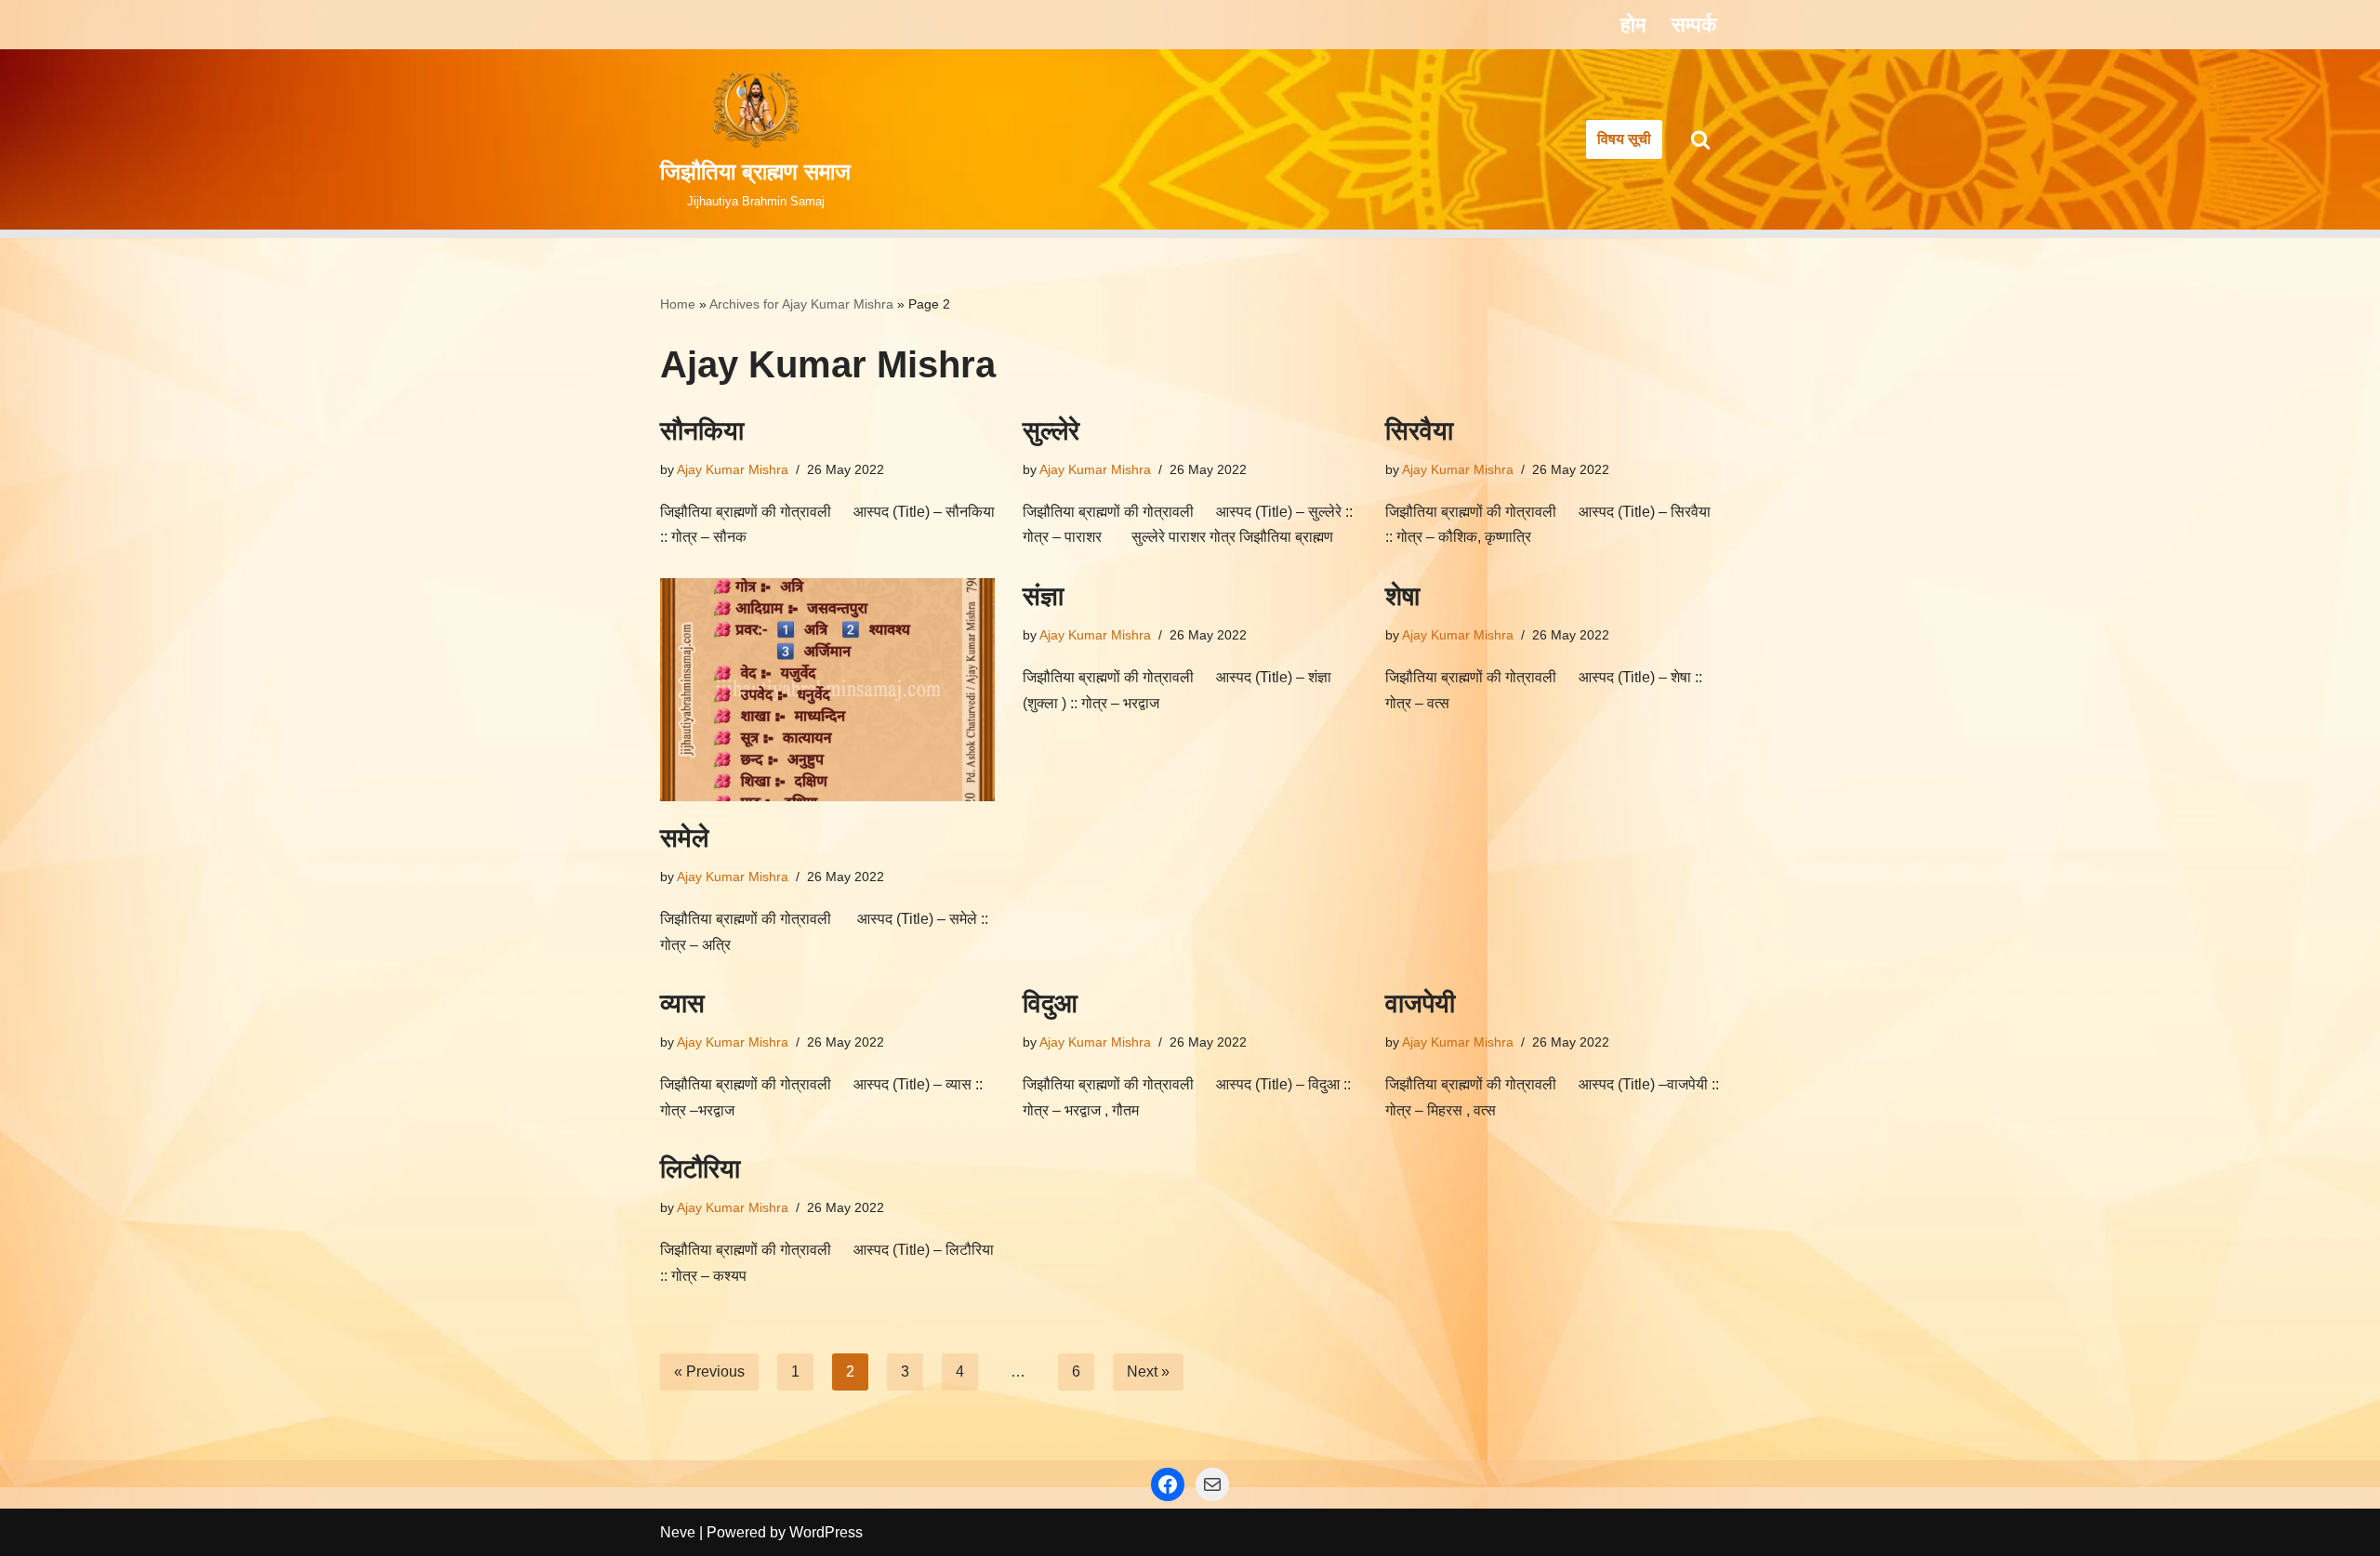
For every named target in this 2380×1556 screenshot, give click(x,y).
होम (1633, 25)
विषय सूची (1624, 139)
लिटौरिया (700, 1169)
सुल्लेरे (1051, 431)
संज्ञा (1043, 596)
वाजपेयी (1420, 1003)
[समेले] (827, 690)
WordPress (826, 1532)
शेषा (1402, 596)
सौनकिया (702, 431)
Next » (1148, 1371)
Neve (678, 1532)
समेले (684, 838)
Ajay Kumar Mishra (733, 469)
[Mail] (1212, 1484)
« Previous (709, 1371)
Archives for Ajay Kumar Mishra (801, 304)
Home (678, 304)
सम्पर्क (1694, 25)
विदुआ (1050, 1003)
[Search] (1700, 139)
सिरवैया (1419, 431)
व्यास (682, 1003)
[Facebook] (1168, 1484)
